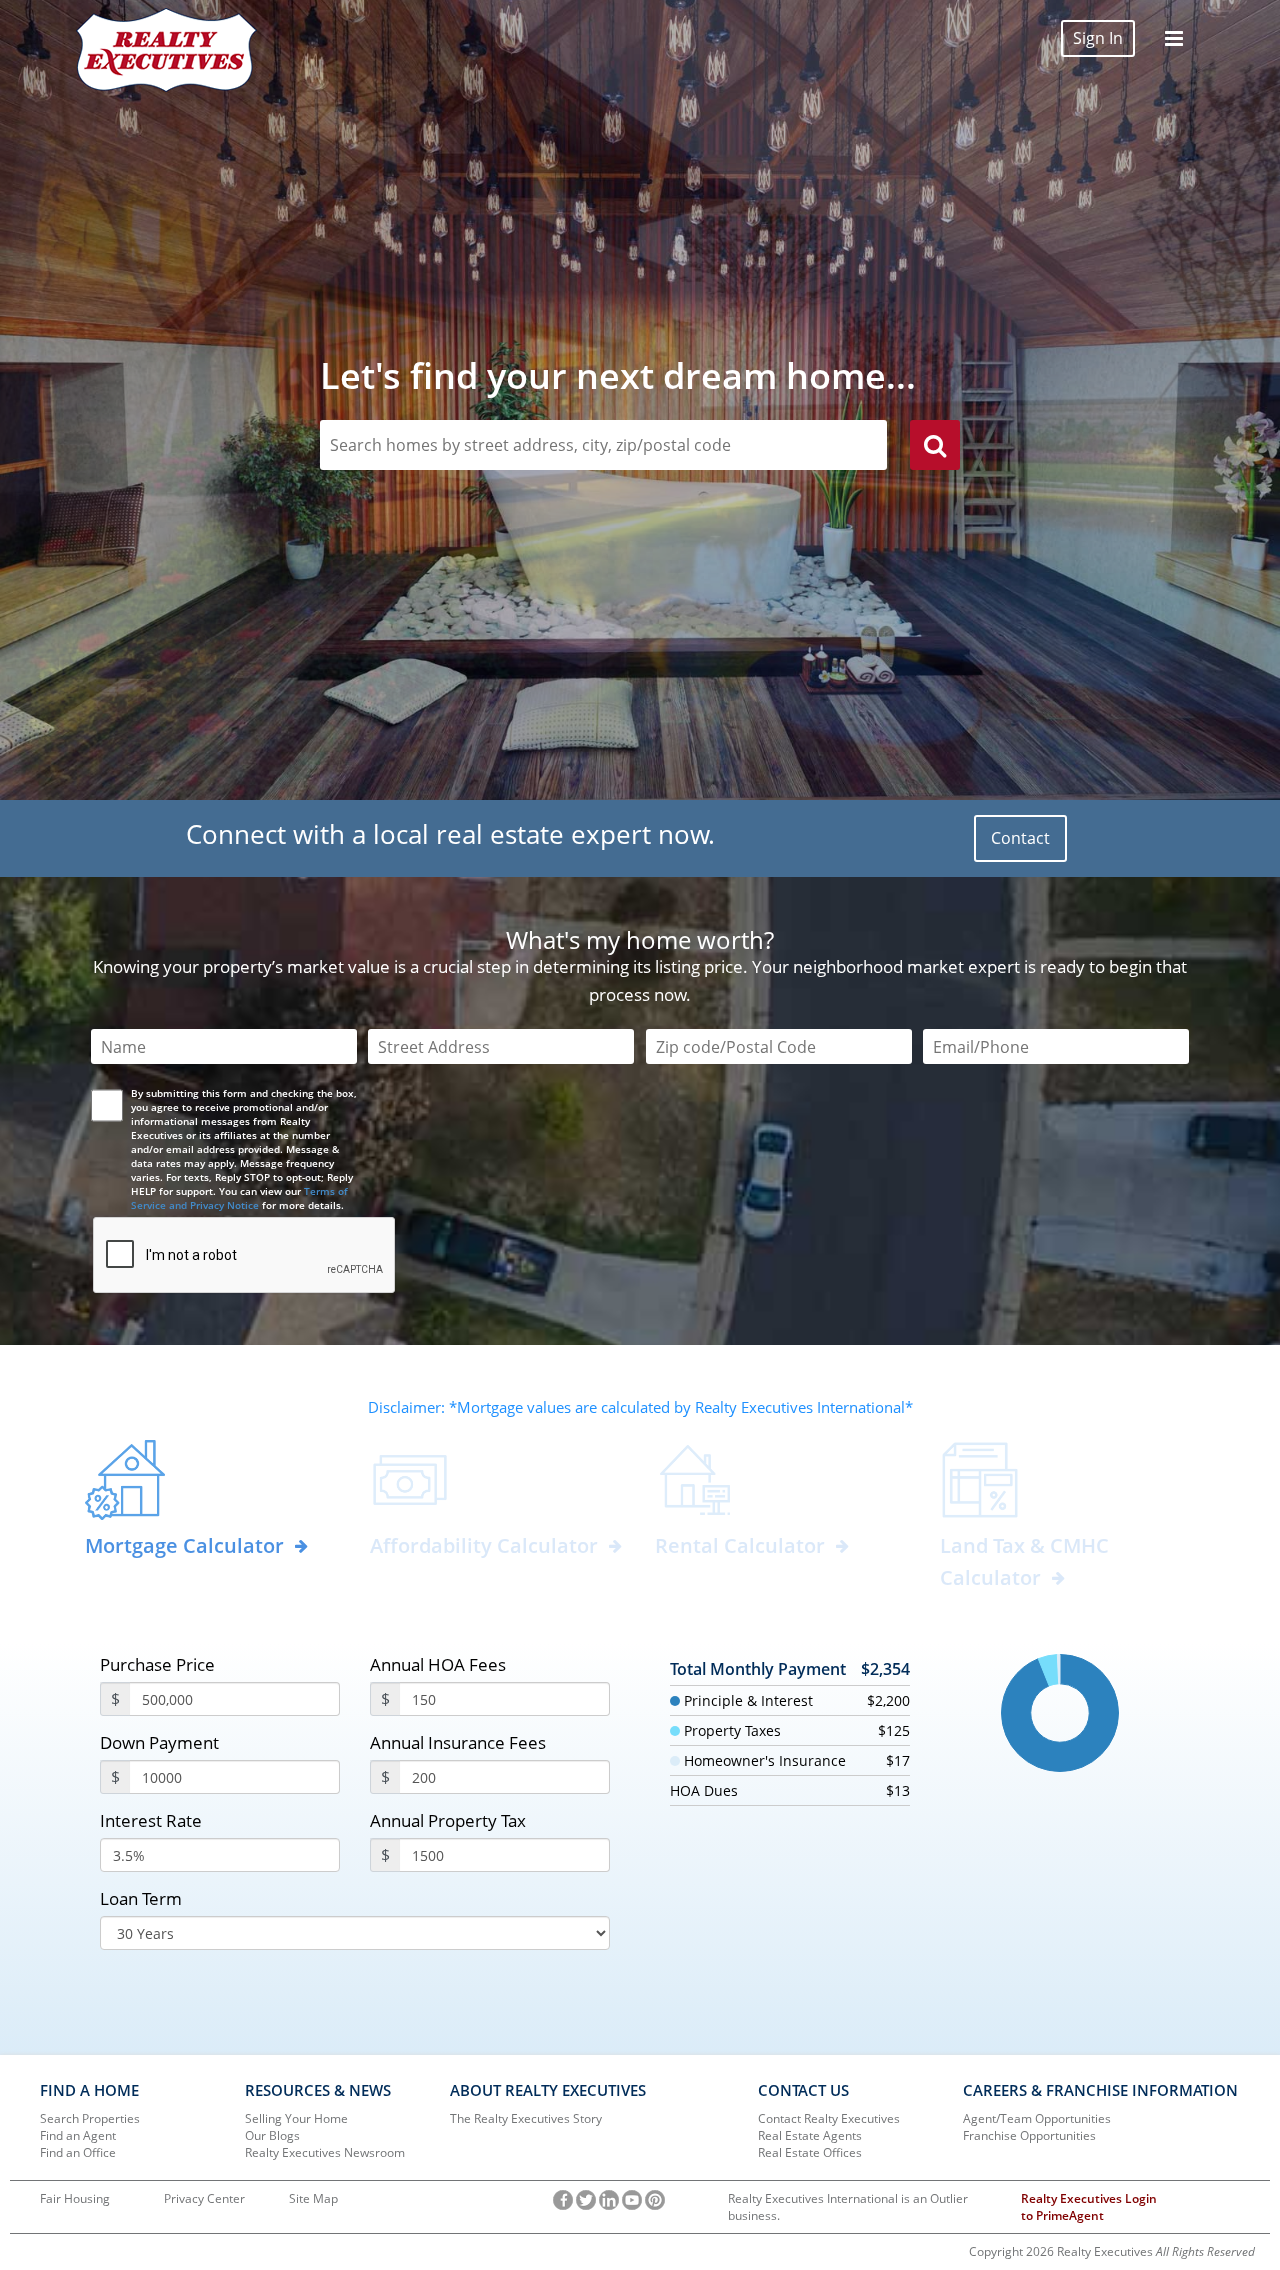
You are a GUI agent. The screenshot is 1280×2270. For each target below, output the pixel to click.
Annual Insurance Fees (458, 1742)
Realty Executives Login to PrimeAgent (1089, 2207)
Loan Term (141, 1898)
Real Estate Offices (810, 2152)
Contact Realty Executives (829, 2118)
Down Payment (159, 1742)
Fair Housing (75, 2198)
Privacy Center (204, 2198)
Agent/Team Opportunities (1037, 2118)
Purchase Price (157, 1664)
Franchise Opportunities (1029, 2135)
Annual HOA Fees (438, 1664)
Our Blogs (272, 2135)
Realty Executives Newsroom (325, 2152)
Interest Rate (151, 1820)
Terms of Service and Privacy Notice (239, 1198)
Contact (1020, 838)
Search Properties (90, 2118)
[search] (935, 448)
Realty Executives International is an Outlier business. (848, 2207)
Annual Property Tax (448, 1820)
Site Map (313, 2198)
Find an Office (78, 2152)
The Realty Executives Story (526, 2118)
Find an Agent (78, 2135)
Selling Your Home (296, 2118)
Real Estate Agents (810, 2135)
